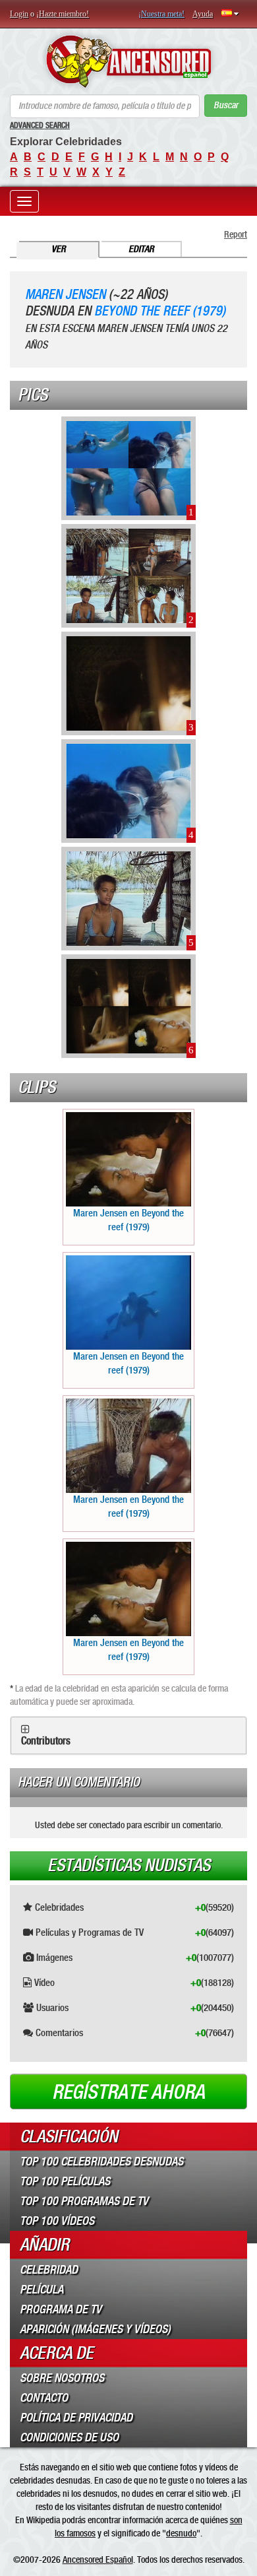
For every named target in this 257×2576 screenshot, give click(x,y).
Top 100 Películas (65, 2181)
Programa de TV (61, 2309)
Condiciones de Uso (69, 2437)
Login (19, 14)
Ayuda (203, 14)
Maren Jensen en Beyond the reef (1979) (128, 1220)
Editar (141, 249)
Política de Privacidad (76, 2418)
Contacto (44, 2398)
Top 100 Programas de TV (84, 2201)
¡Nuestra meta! (161, 14)
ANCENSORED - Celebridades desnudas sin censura (128, 61)
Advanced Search (40, 125)
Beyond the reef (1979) (160, 311)
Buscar (226, 105)
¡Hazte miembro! (63, 14)
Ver (59, 249)
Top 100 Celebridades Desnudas (101, 2162)
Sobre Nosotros (62, 2378)
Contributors (46, 1741)
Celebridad (49, 2270)
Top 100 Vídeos (57, 2221)
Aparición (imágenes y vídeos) (95, 2329)
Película (42, 2290)
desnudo (181, 2533)
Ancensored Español (98, 2559)
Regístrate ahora (128, 2092)
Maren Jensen (65, 295)
